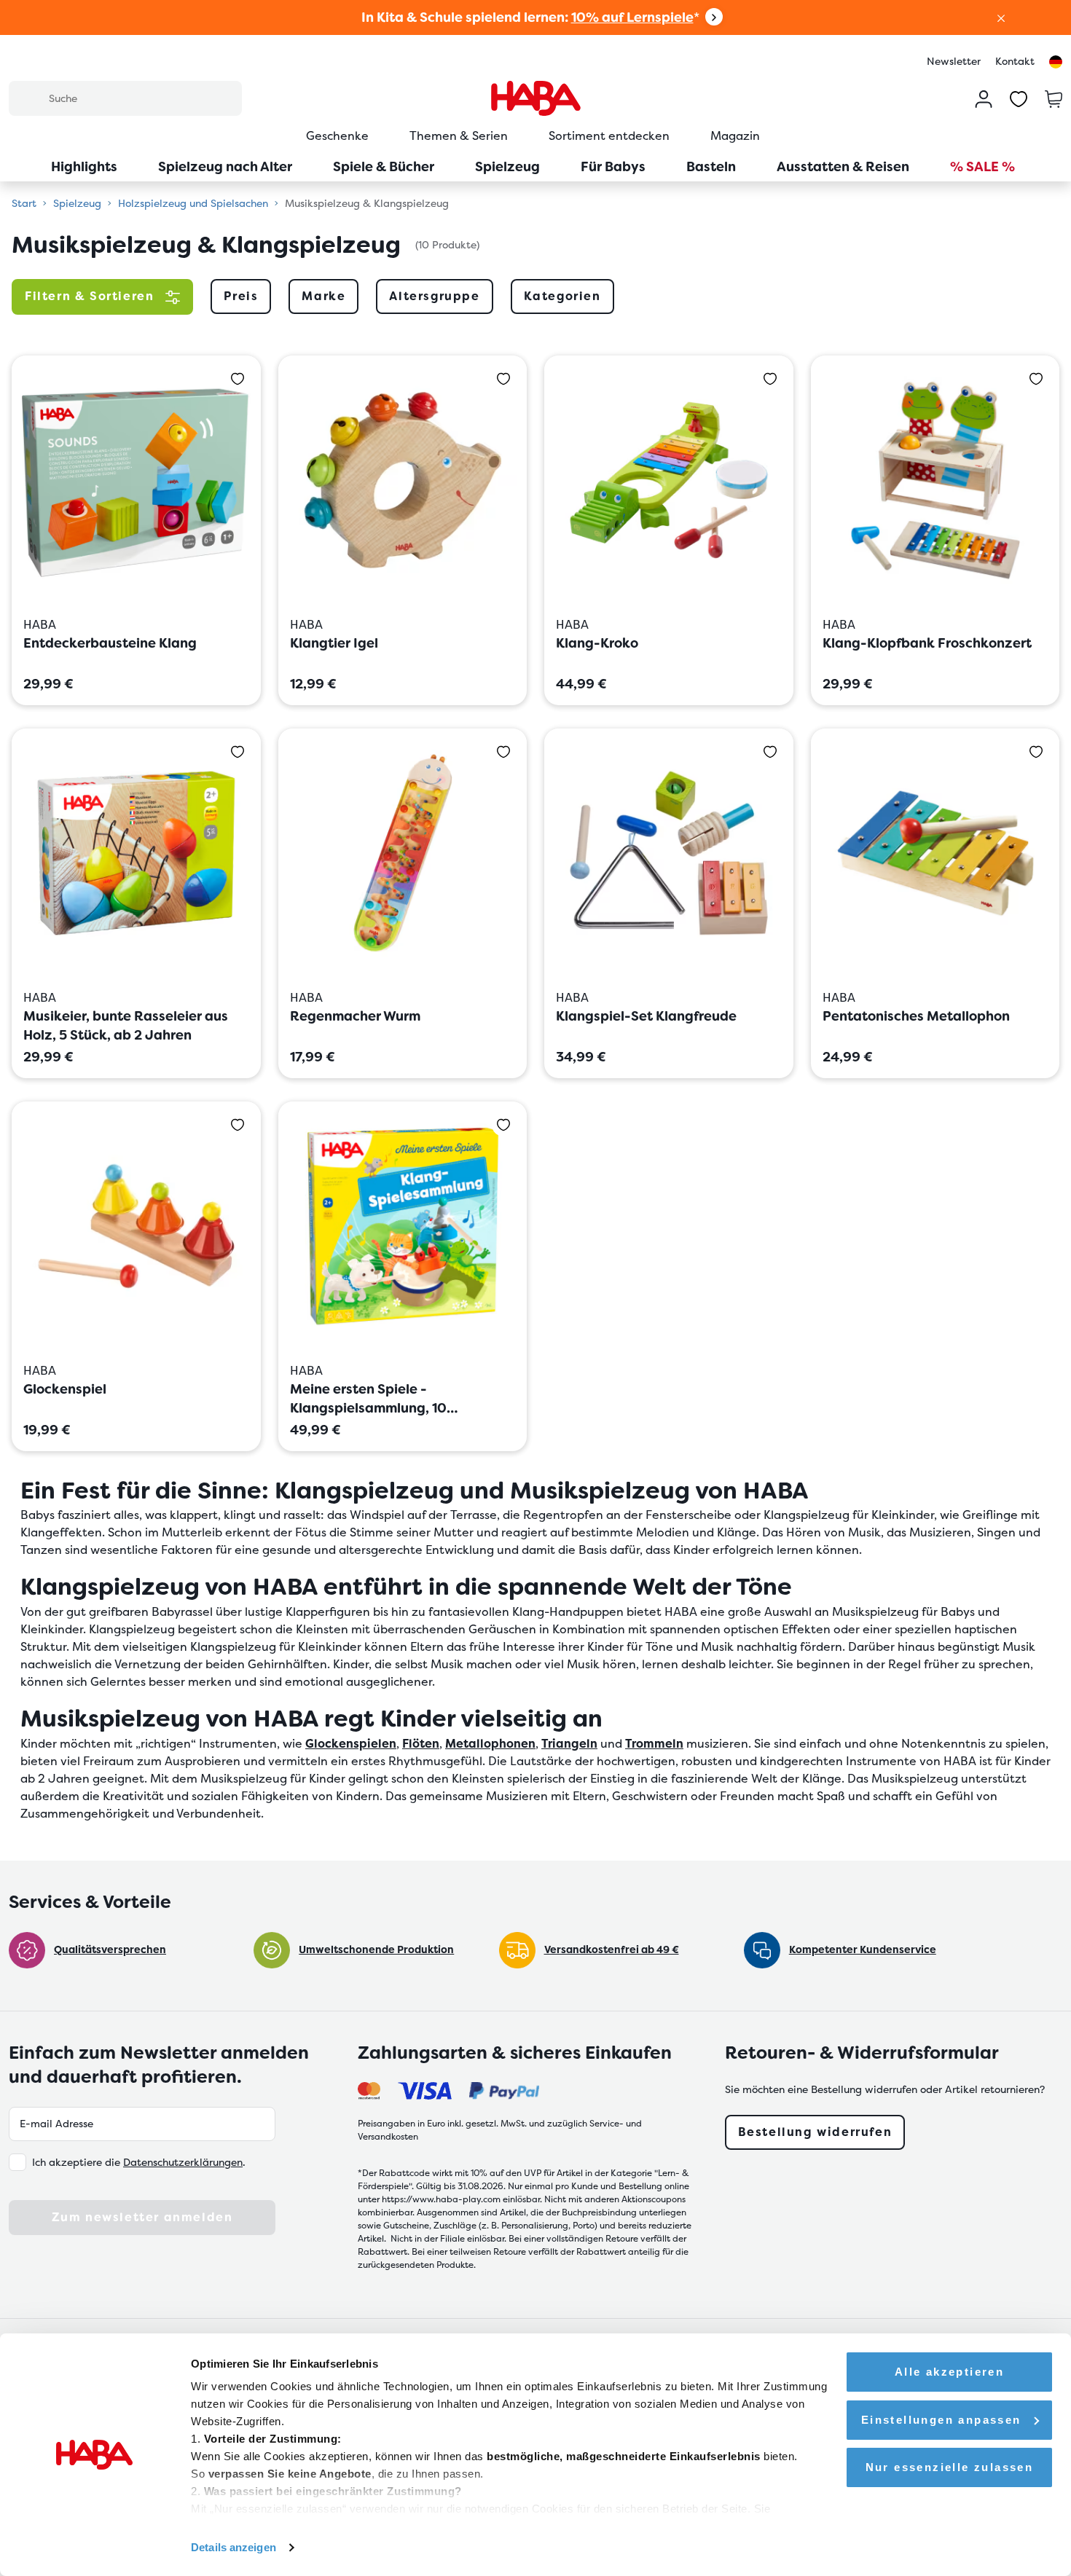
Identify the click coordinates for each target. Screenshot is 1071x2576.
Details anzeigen (234, 2547)
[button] (1001, 17)
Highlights (84, 166)
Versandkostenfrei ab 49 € (612, 1949)
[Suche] (28, 98)
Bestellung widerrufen (815, 2132)
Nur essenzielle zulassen (950, 2467)
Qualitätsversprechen (110, 1949)
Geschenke (337, 136)
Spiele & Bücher (384, 166)
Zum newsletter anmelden (142, 2217)
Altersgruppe (434, 296)
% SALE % (982, 166)
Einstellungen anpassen (941, 2420)
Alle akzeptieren (949, 2372)
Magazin (735, 136)
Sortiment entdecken (609, 136)
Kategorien (562, 296)
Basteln (711, 166)
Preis (241, 296)
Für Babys (613, 166)
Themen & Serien (459, 136)
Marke (323, 296)
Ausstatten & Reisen (843, 166)
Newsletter (954, 61)
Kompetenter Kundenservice (863, 1949)
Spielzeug (507, 166)
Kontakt (1015, 61)
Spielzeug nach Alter (225, 166)
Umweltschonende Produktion (376, 1949)
